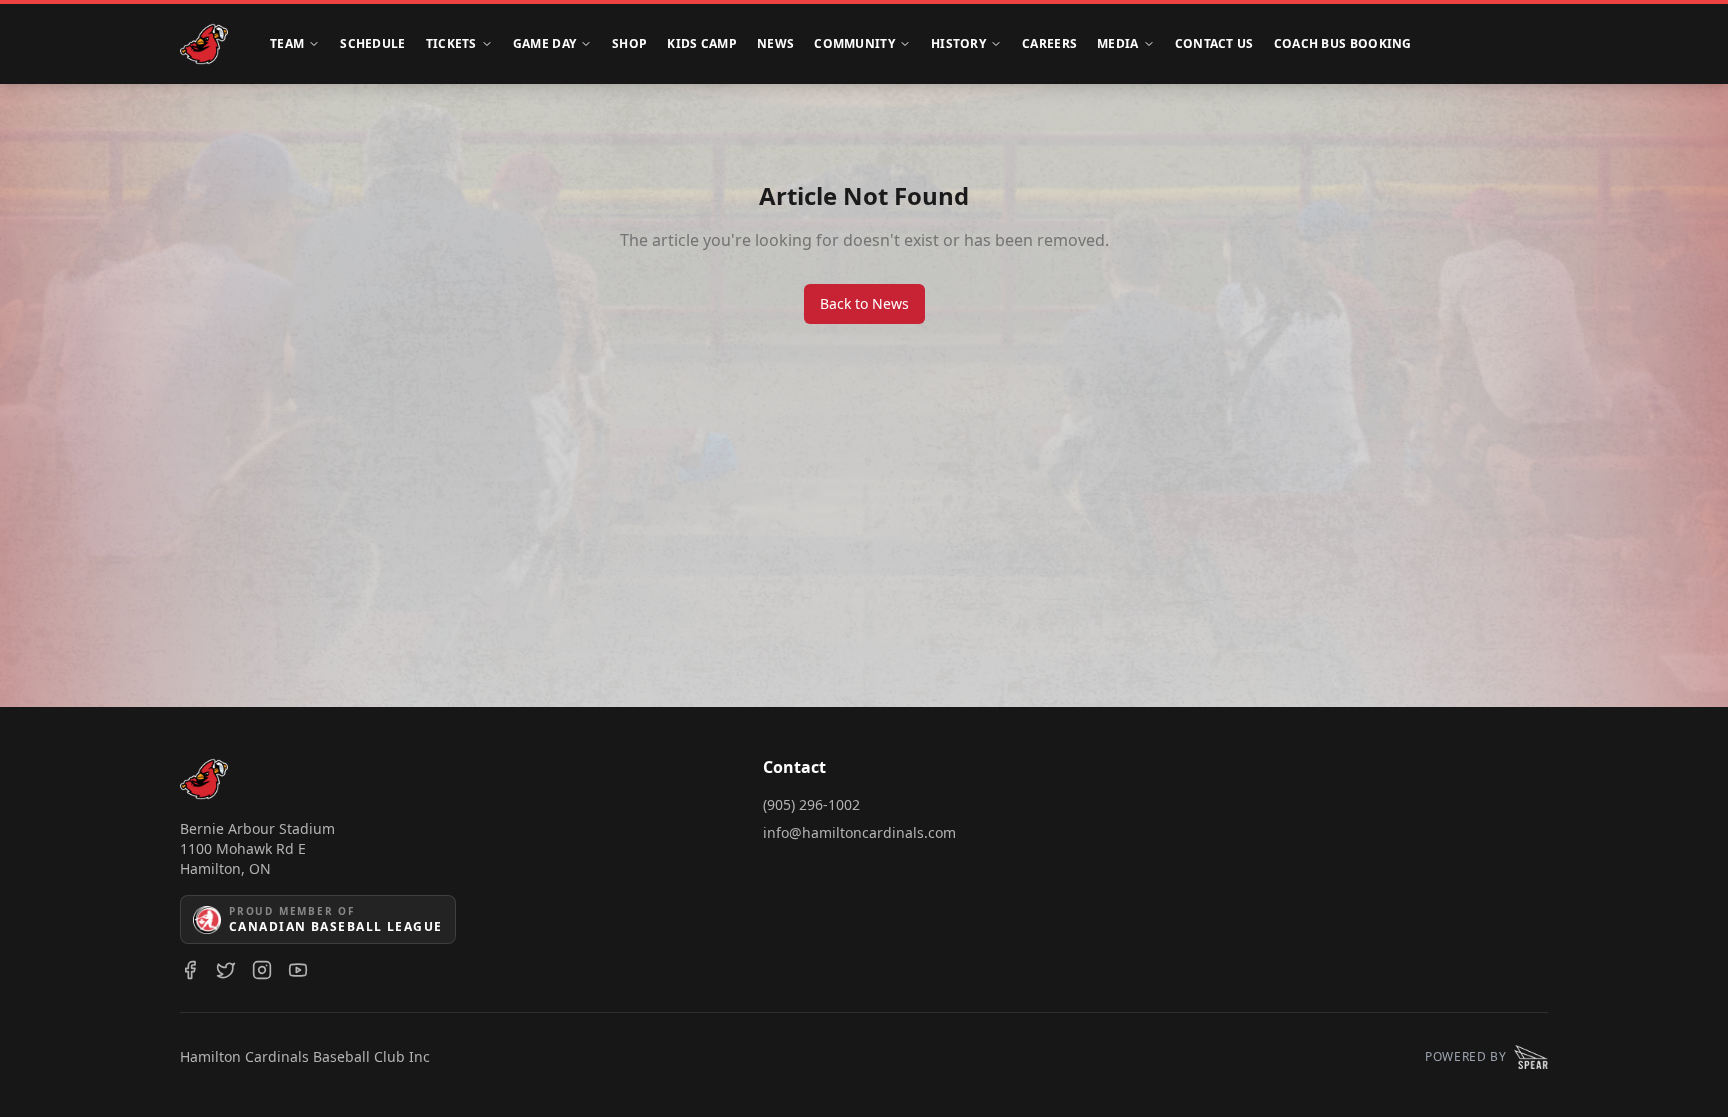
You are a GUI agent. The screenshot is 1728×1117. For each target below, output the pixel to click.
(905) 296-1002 (811, 804)
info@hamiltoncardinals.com (859, 832)
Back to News (864, 303)
